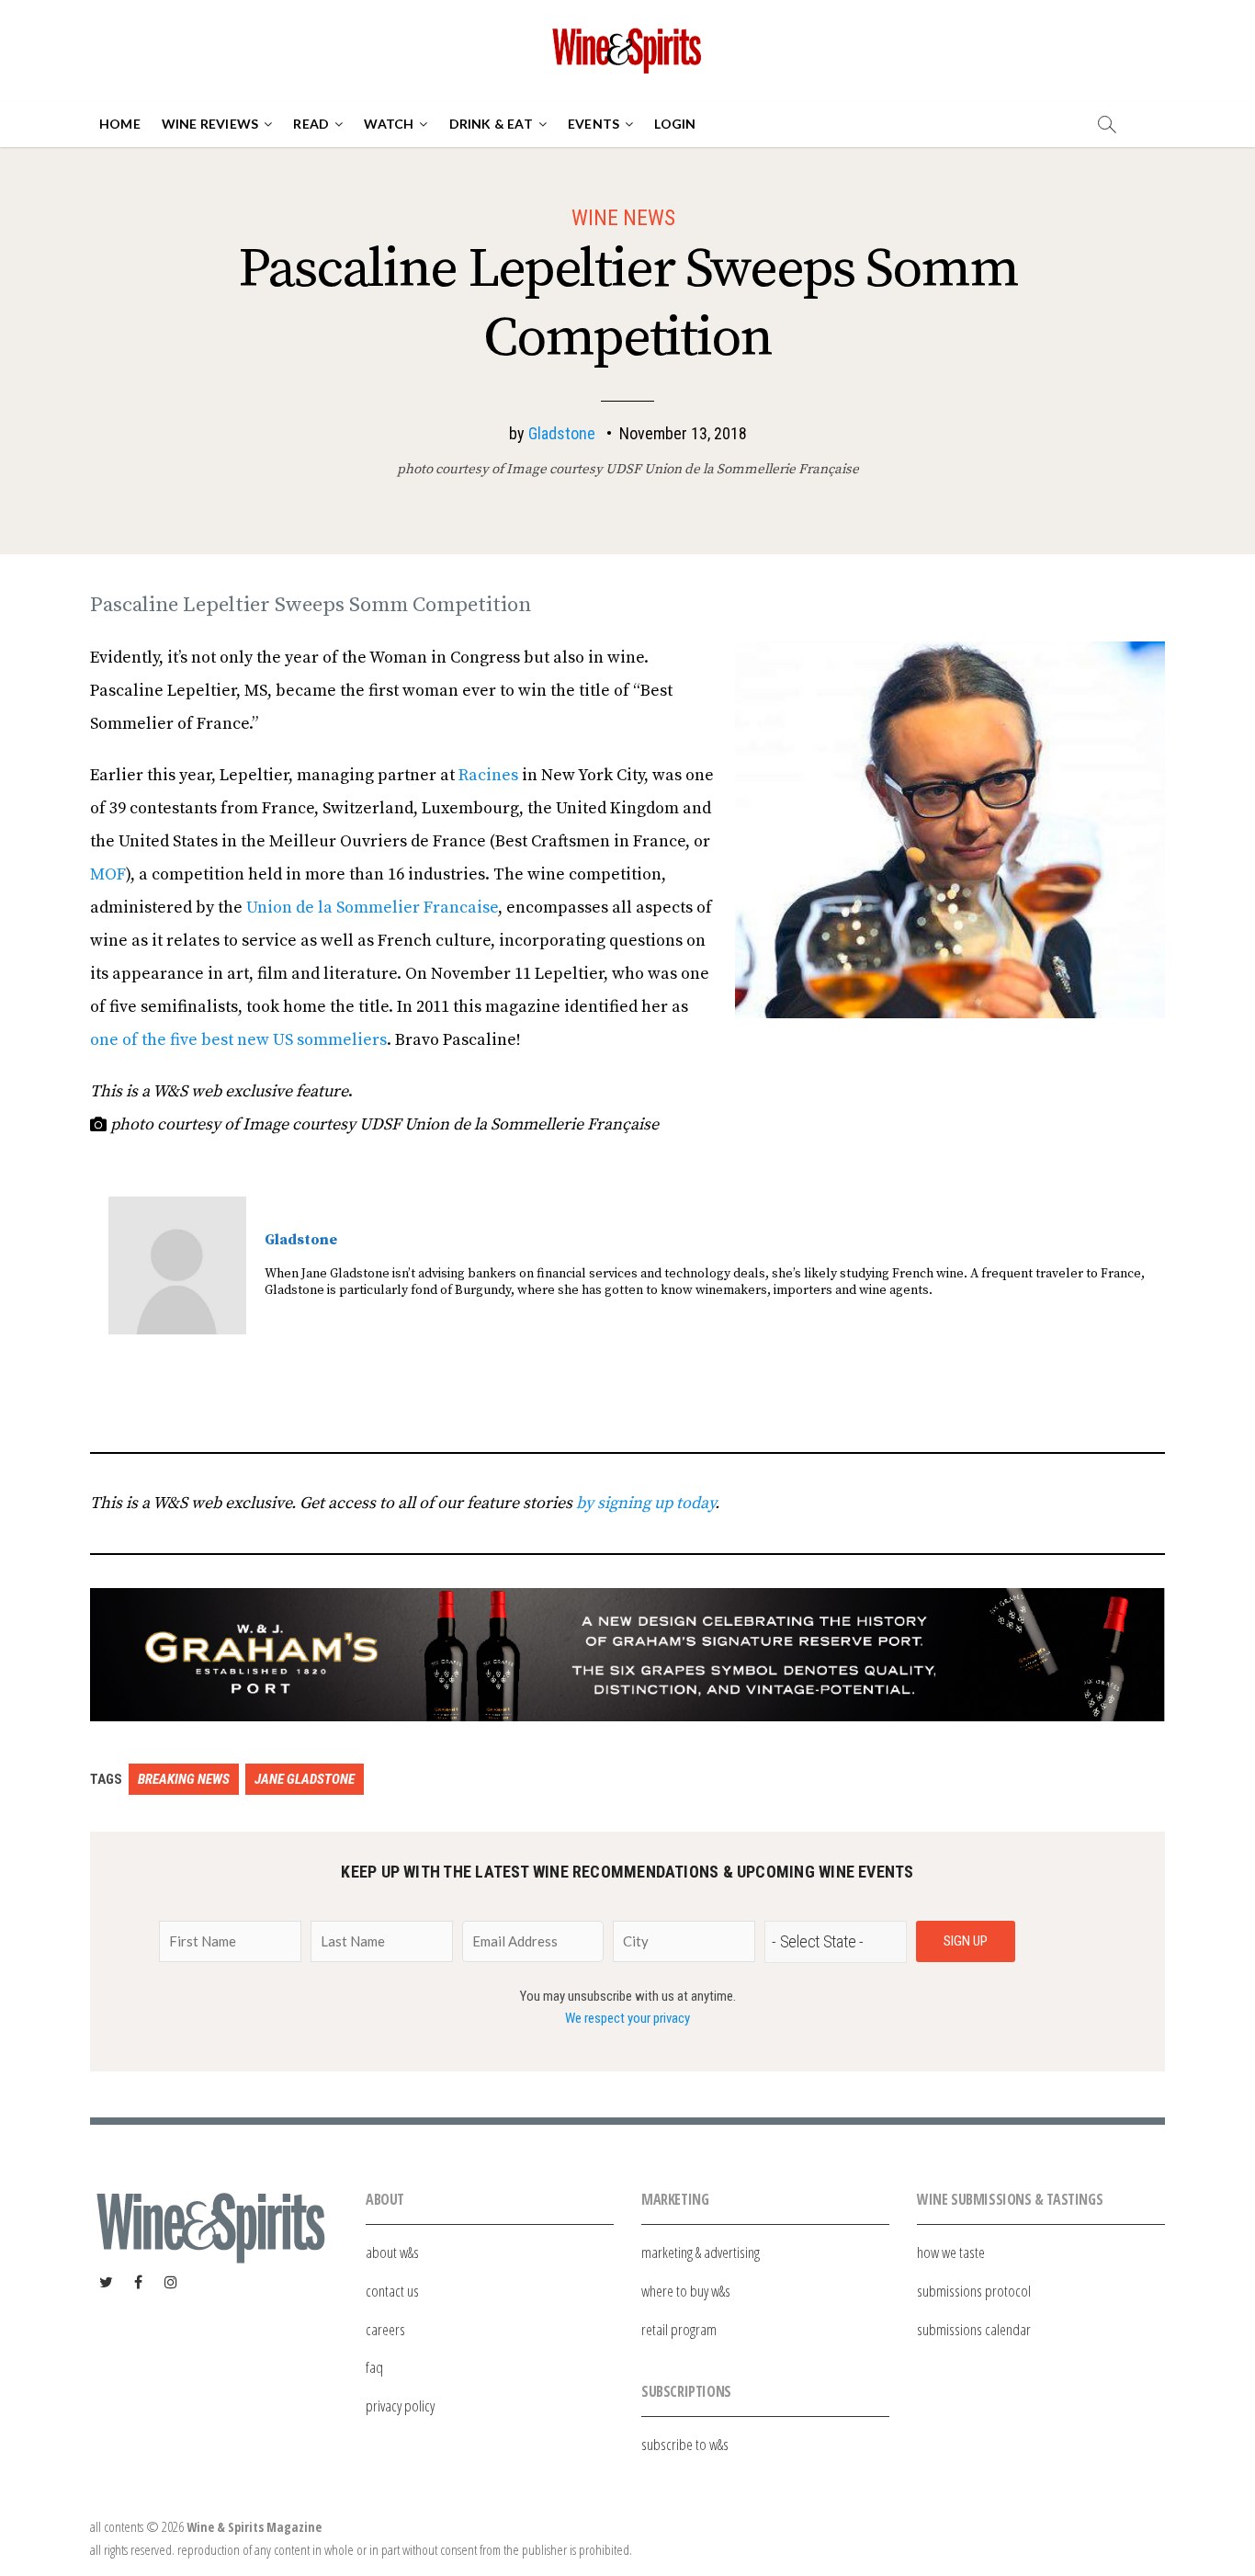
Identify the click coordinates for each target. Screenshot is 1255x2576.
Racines (488, 775)
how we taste (951, 2252)
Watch (389, 124)
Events (594, 124)
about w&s (392, 2252)
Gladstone (562, 433)
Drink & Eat (491, 124)
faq (374, 2367)
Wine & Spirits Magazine (254, 2527)
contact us (392, 2291)
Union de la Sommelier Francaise (372, 908)
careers (385, 2329)
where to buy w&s (686, 2291)
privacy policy (400, 2406)
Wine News (623, 218)
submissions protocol (974, 2291)
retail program (679, 2329)
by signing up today (645, 1503)
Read (311, 124)
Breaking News (184, 1779)
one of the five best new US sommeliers (238, 1040)
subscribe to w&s (685, 2444)
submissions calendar (974, 2329)
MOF (108, 874)
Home (120, 124)
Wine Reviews (210, 124)
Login (675, 124)
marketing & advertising (701, 2252)
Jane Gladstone (305, 1779)
